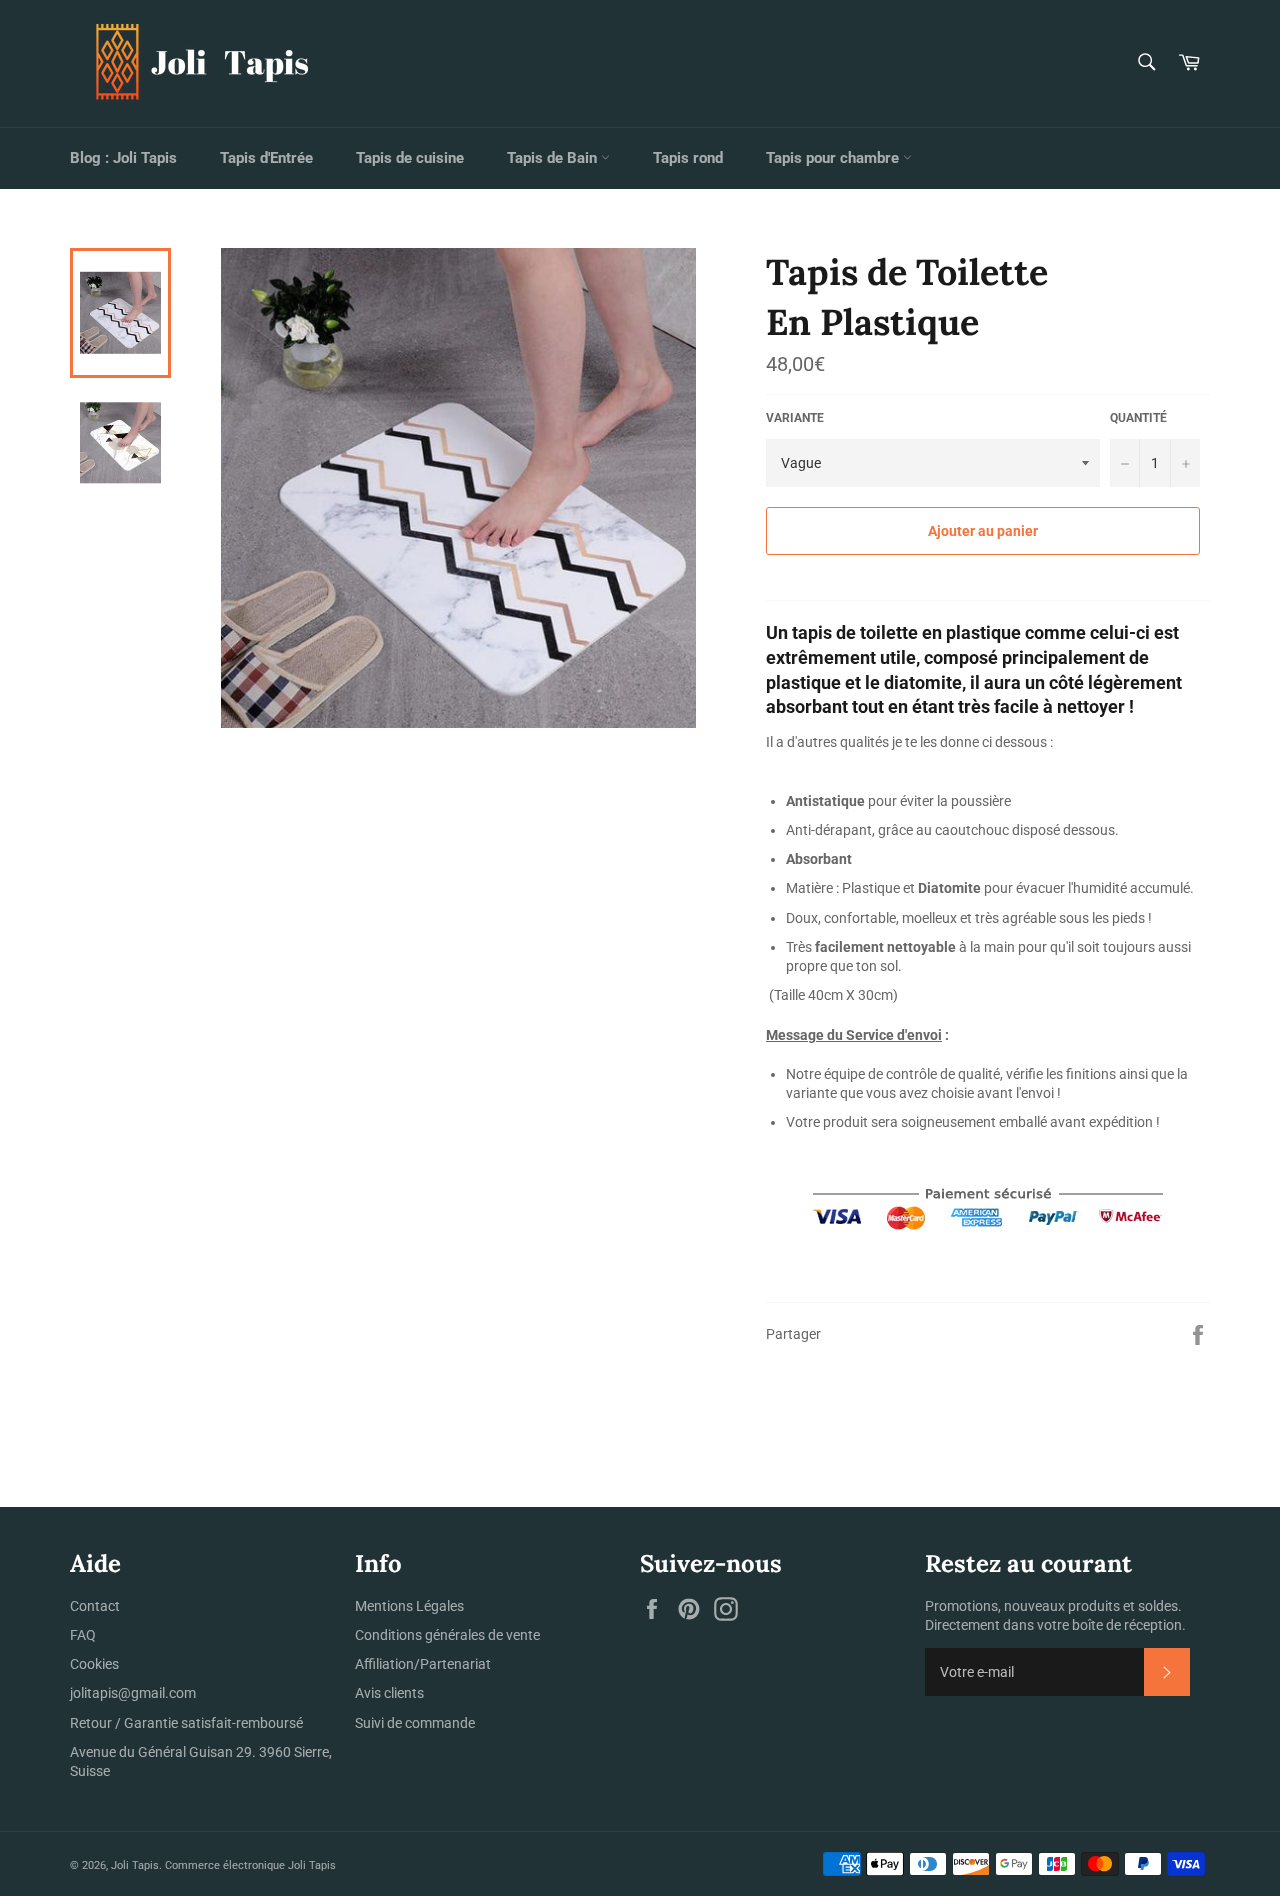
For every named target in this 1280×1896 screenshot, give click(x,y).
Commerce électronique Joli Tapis (250, 1865)
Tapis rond (688, 158)
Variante (795, 418)
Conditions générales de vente (447, 1635)
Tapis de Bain (554, 158)
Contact (95, 1606)
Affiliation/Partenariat (423, 1664)
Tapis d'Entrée (266, 158)
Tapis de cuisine (410, 158)
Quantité (1138, 418)
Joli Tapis (135, 1865)
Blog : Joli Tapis (123, 158)
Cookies (94, 1664)
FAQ (83, 1635)
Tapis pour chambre (834, 158)
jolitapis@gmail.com (133, 1693)
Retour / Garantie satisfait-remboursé (186, 1723)
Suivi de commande (415, 1723)
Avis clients (389, 1693)
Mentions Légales (409, 1606)
